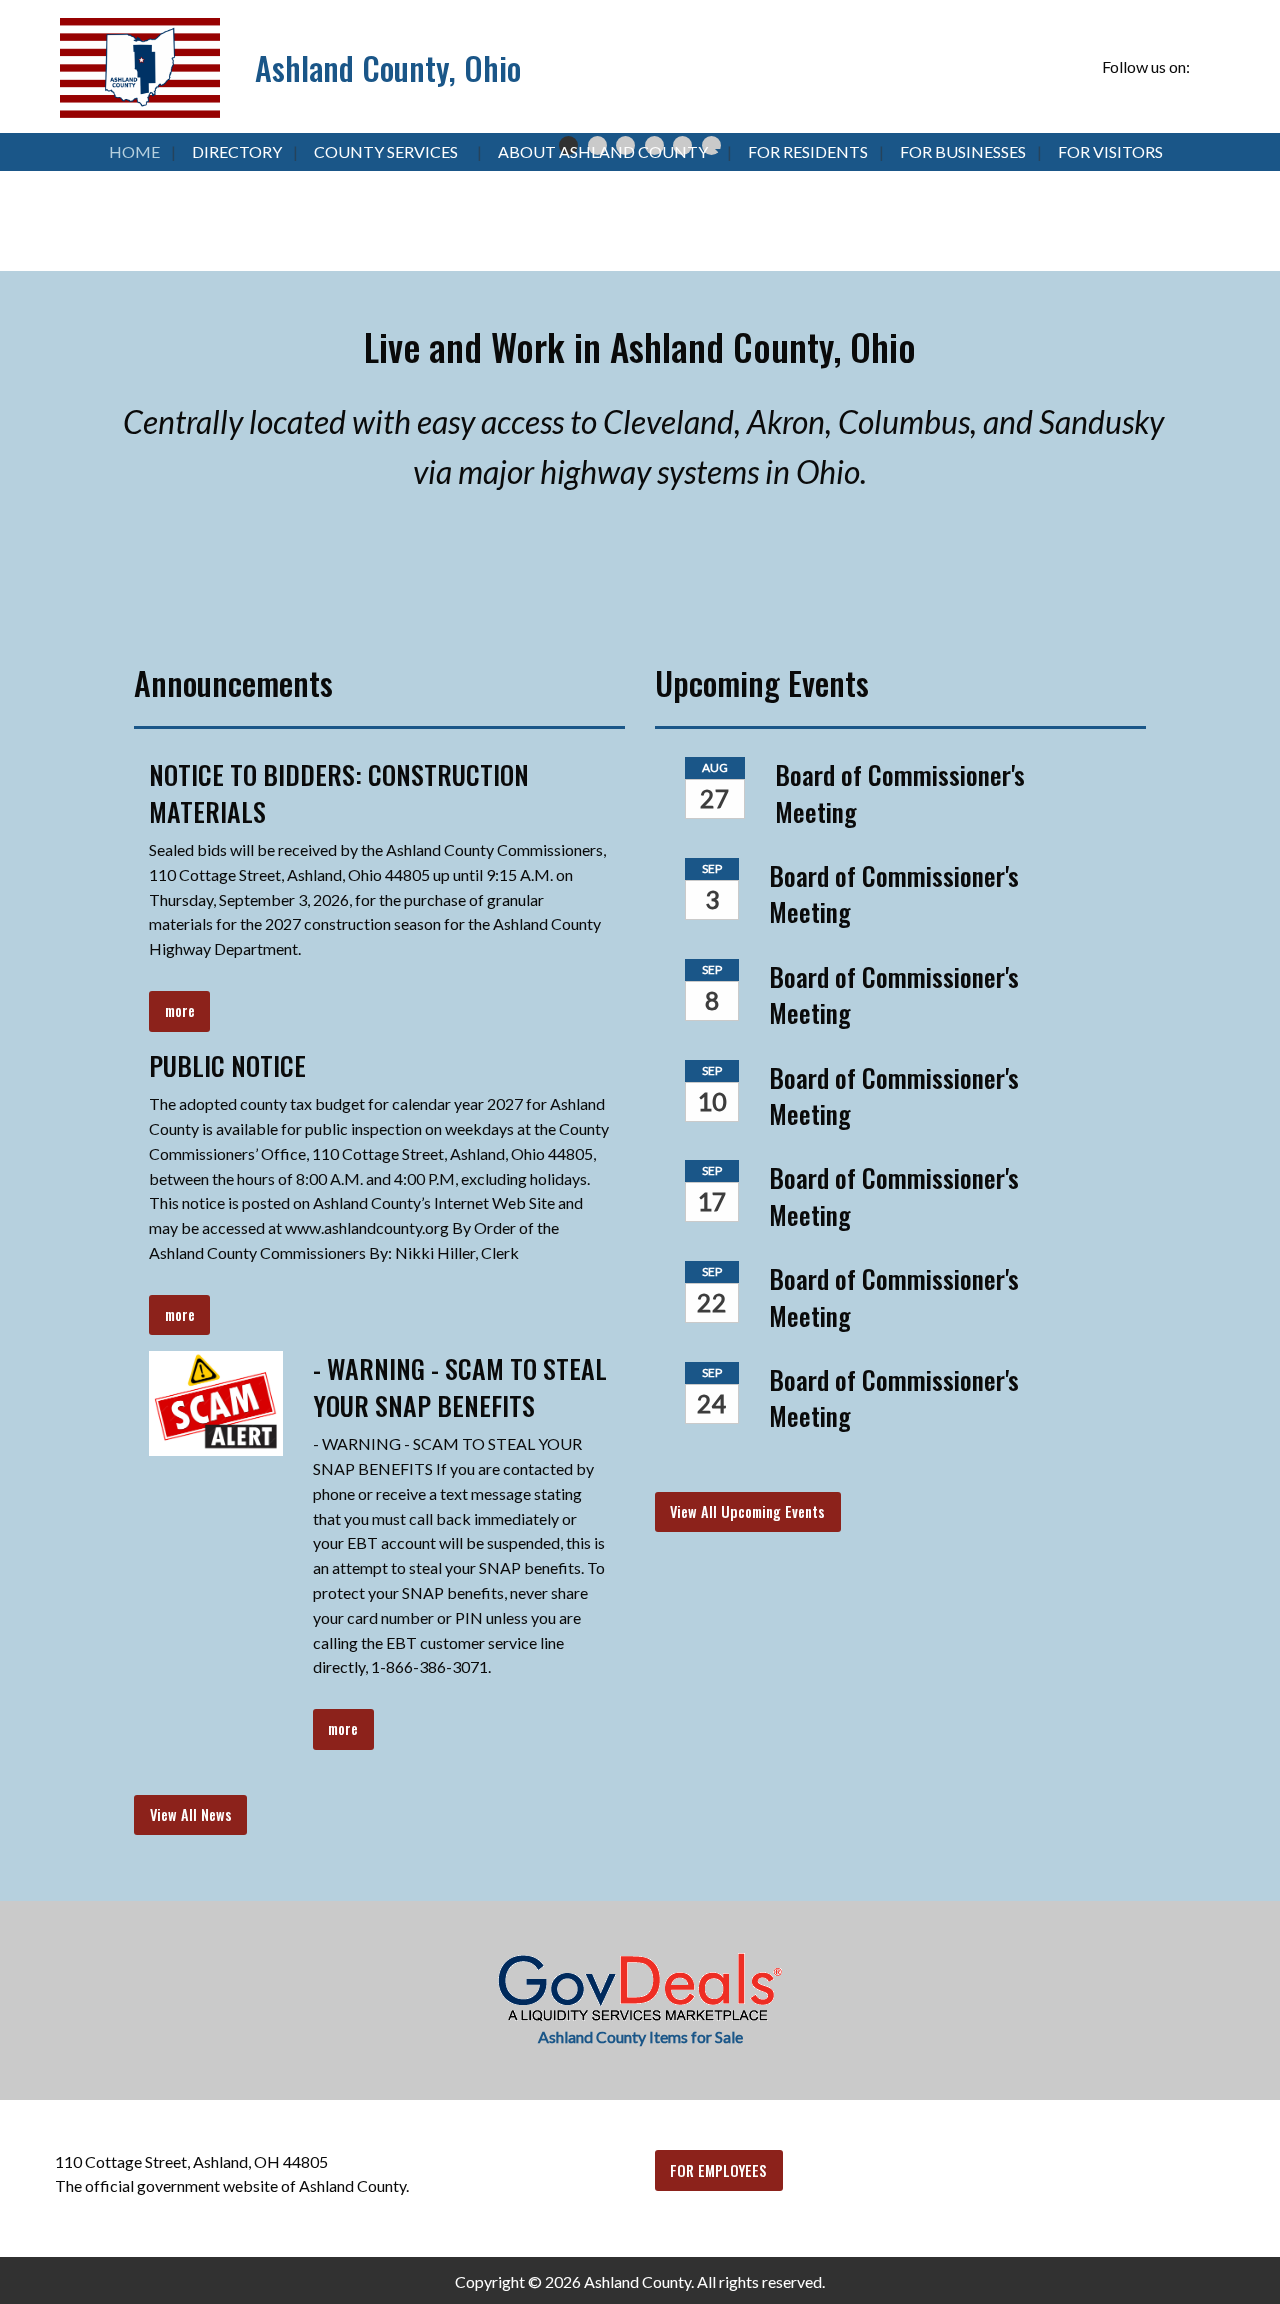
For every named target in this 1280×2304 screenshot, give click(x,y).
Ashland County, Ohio (388, 67)
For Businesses (963, 151)
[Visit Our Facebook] (1209, 68)
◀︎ (50, 170)
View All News (191, 1814)
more (180, 1010)
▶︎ (1246, 170)
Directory (237, 151)
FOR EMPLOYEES (718, 2170)
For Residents (808, 151)
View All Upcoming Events (747, 1511)
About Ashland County (603, 151)
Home (134, 151)
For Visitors (1110, 151)
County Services (386, 151)
